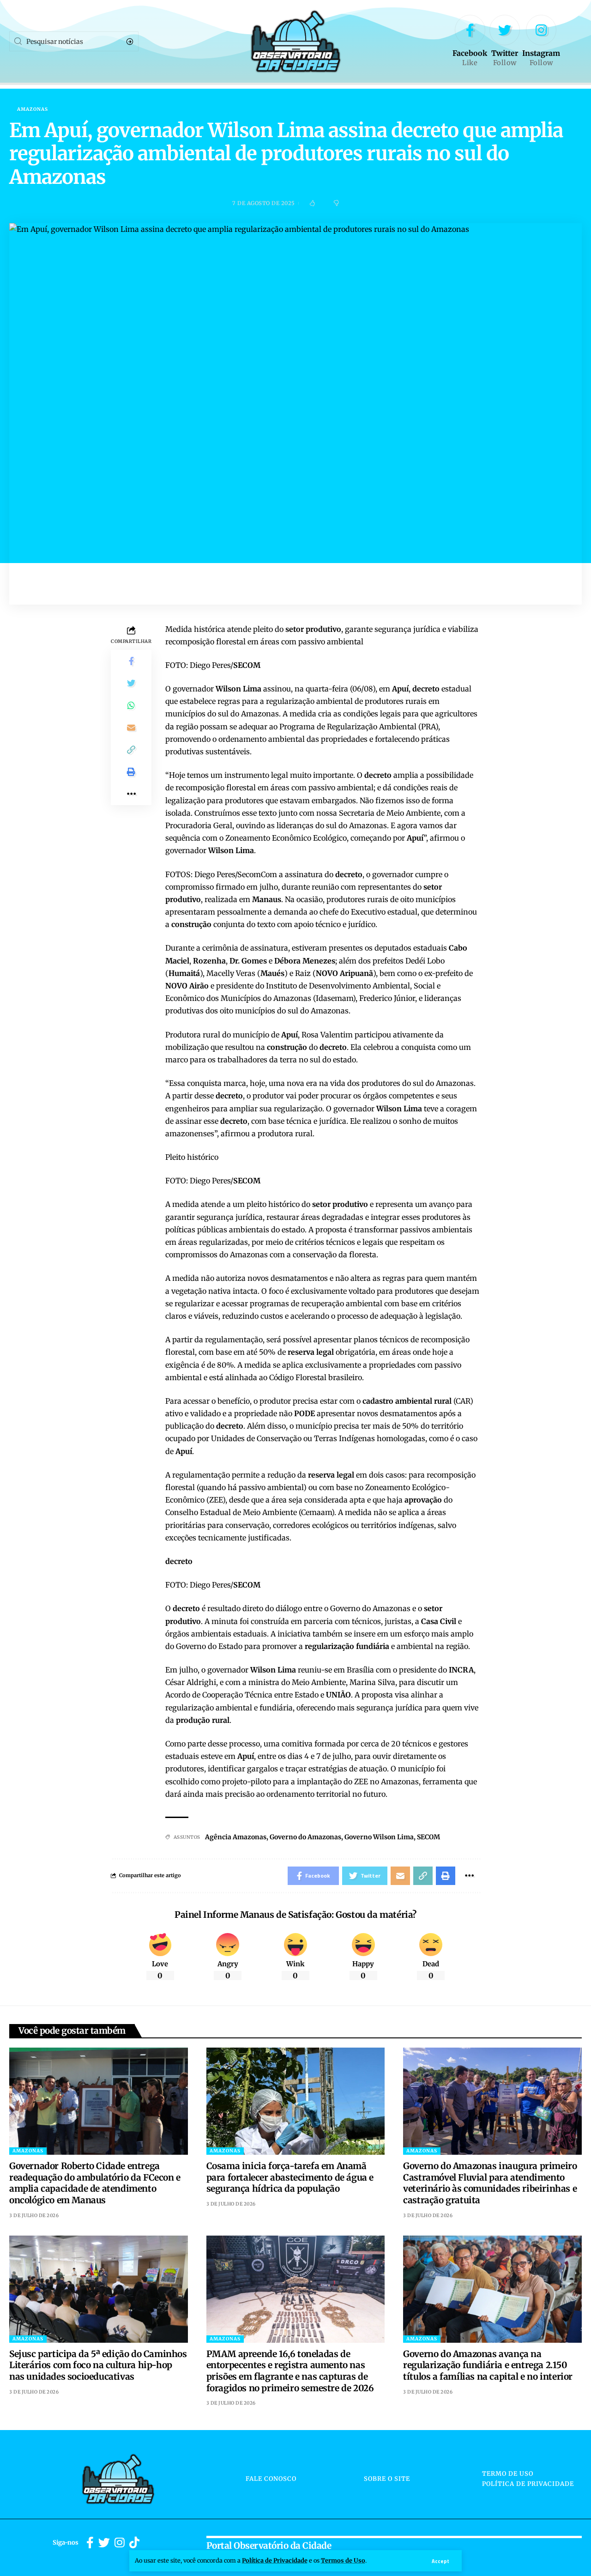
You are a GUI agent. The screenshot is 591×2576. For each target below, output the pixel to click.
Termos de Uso (343, 2560)
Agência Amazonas (236, 1837)
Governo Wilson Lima (379, 1837)
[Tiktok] (134, 2543)
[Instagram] (541, 42)
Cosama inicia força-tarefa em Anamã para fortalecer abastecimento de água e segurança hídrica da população (290, 2177)
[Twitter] (505, 42)
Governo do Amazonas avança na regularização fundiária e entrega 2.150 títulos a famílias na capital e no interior (488, 2365)
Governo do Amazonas (305, 1837)
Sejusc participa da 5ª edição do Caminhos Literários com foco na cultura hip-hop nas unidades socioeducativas (98, 2365)
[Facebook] (470, 42)
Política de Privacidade (275, 2560)
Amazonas (33, 109)
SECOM (428, 1837)
